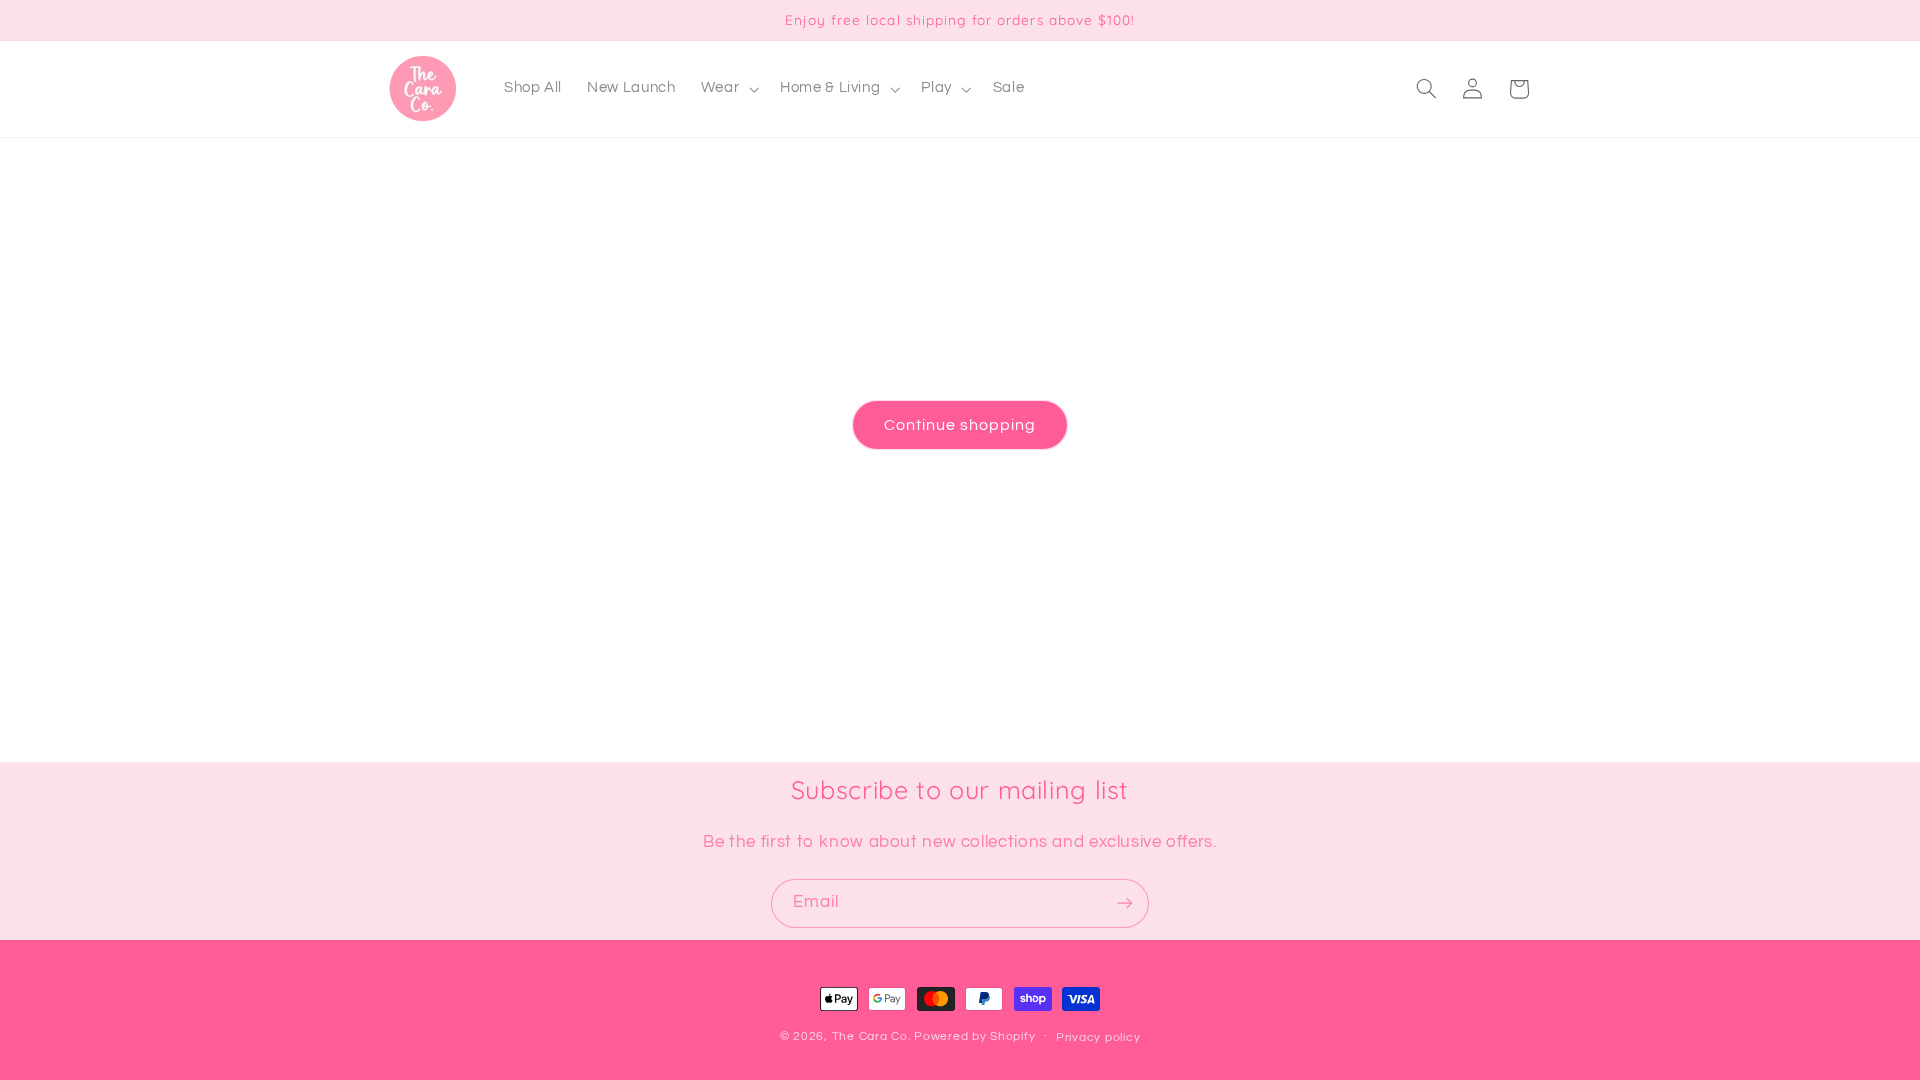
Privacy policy (1098, 1037)
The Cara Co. (871, 1036)
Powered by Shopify (974, 1036)
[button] (727, 89)
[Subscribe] (1125, 903)
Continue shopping (960, 425)
